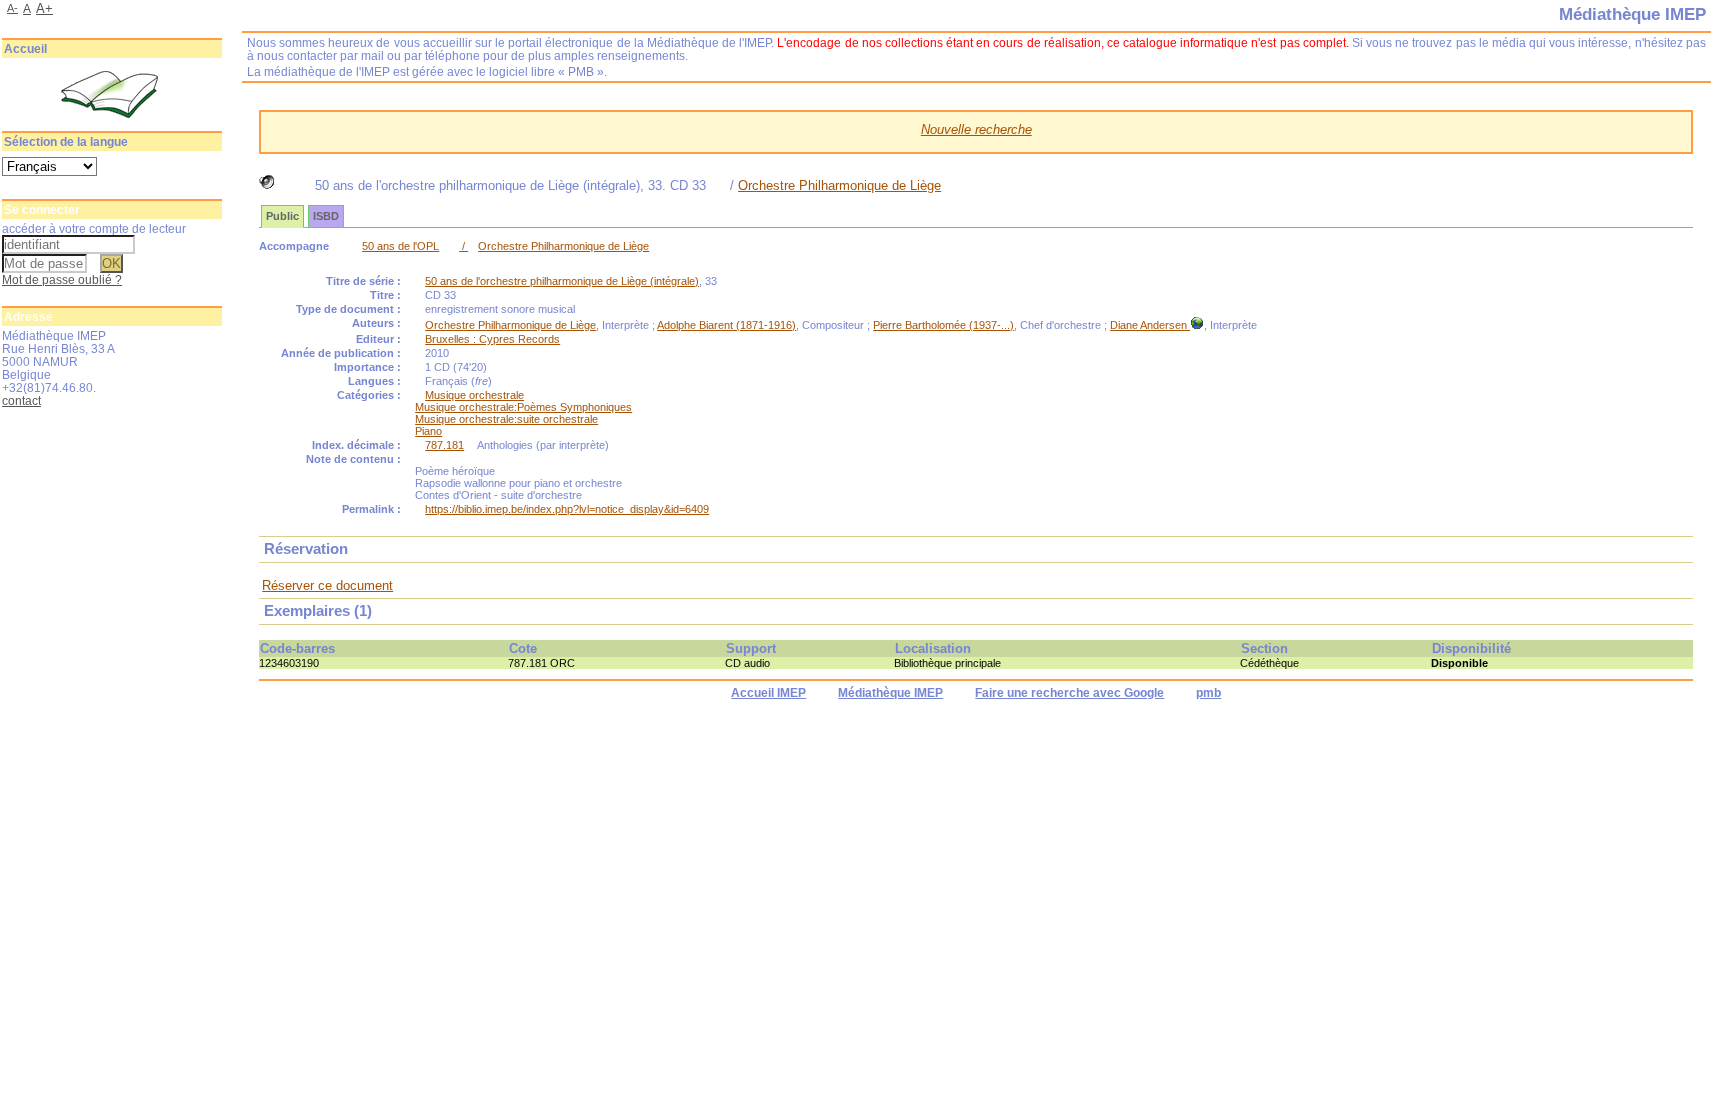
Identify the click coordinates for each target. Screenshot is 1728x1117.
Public (282, 216)
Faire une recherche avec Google (1069, 693)
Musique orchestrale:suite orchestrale (506, 419)
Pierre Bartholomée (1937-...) (943, 325)
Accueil (25, 49)
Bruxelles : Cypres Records (492, 339)
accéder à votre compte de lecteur (94, 228)
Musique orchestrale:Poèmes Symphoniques (523, 407)
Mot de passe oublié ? (62, 279)
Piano (428, 431)
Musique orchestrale (474, 395)
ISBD (326, 216)
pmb (1208, 693)
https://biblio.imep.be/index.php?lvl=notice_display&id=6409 (567, 509)
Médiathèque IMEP (890, 693)
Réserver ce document (327, 585)
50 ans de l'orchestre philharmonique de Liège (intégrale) (562, 281)
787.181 (444, 445)
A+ (44, 8)
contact (21, 400)
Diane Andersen (1150, 325)
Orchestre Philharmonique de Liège (839, 185)
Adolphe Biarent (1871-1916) (726, 325)
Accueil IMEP (768, 693)
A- (12, 8)
